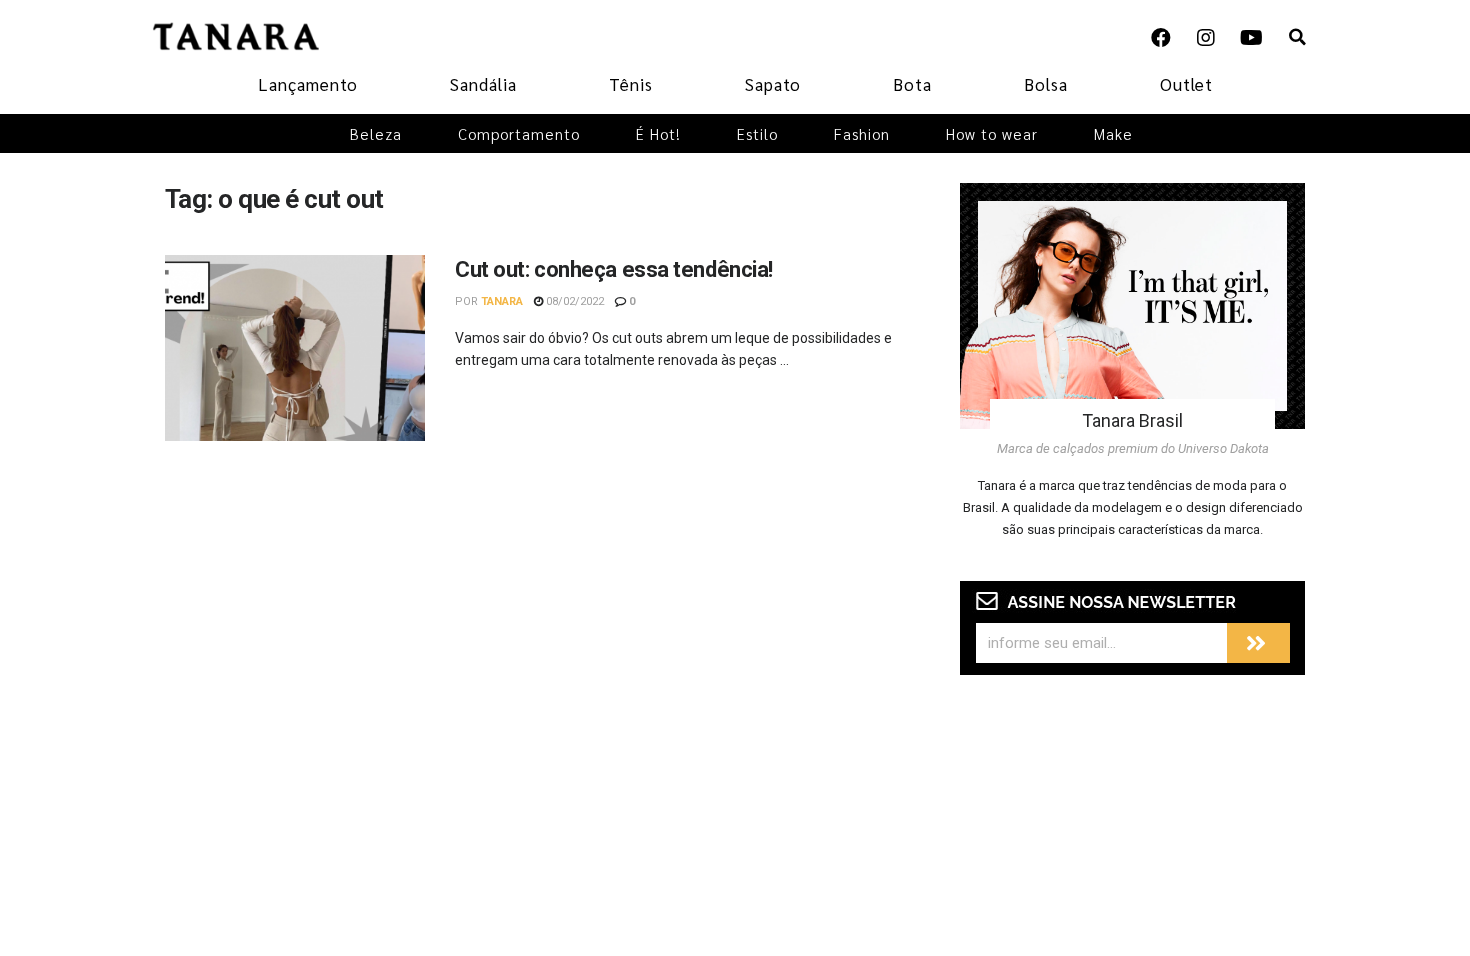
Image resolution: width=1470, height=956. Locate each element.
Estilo (757, 133)
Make (1113, 133)
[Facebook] (1161, 38)
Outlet (1186, 84)
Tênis (631, 84)
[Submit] (1258, 643)
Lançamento (308, 84)
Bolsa (1046, 84)
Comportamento (519, 133)
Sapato (773, 84)
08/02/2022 (573, 301)
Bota (912, 84)
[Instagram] (1206, 38)
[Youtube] (1251, 38)
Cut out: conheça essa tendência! (614, 269)
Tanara (502, 301)
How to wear (992, 133)
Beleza (376, 133)
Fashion (862, 133)
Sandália (483, 84)
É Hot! (658, 133)
